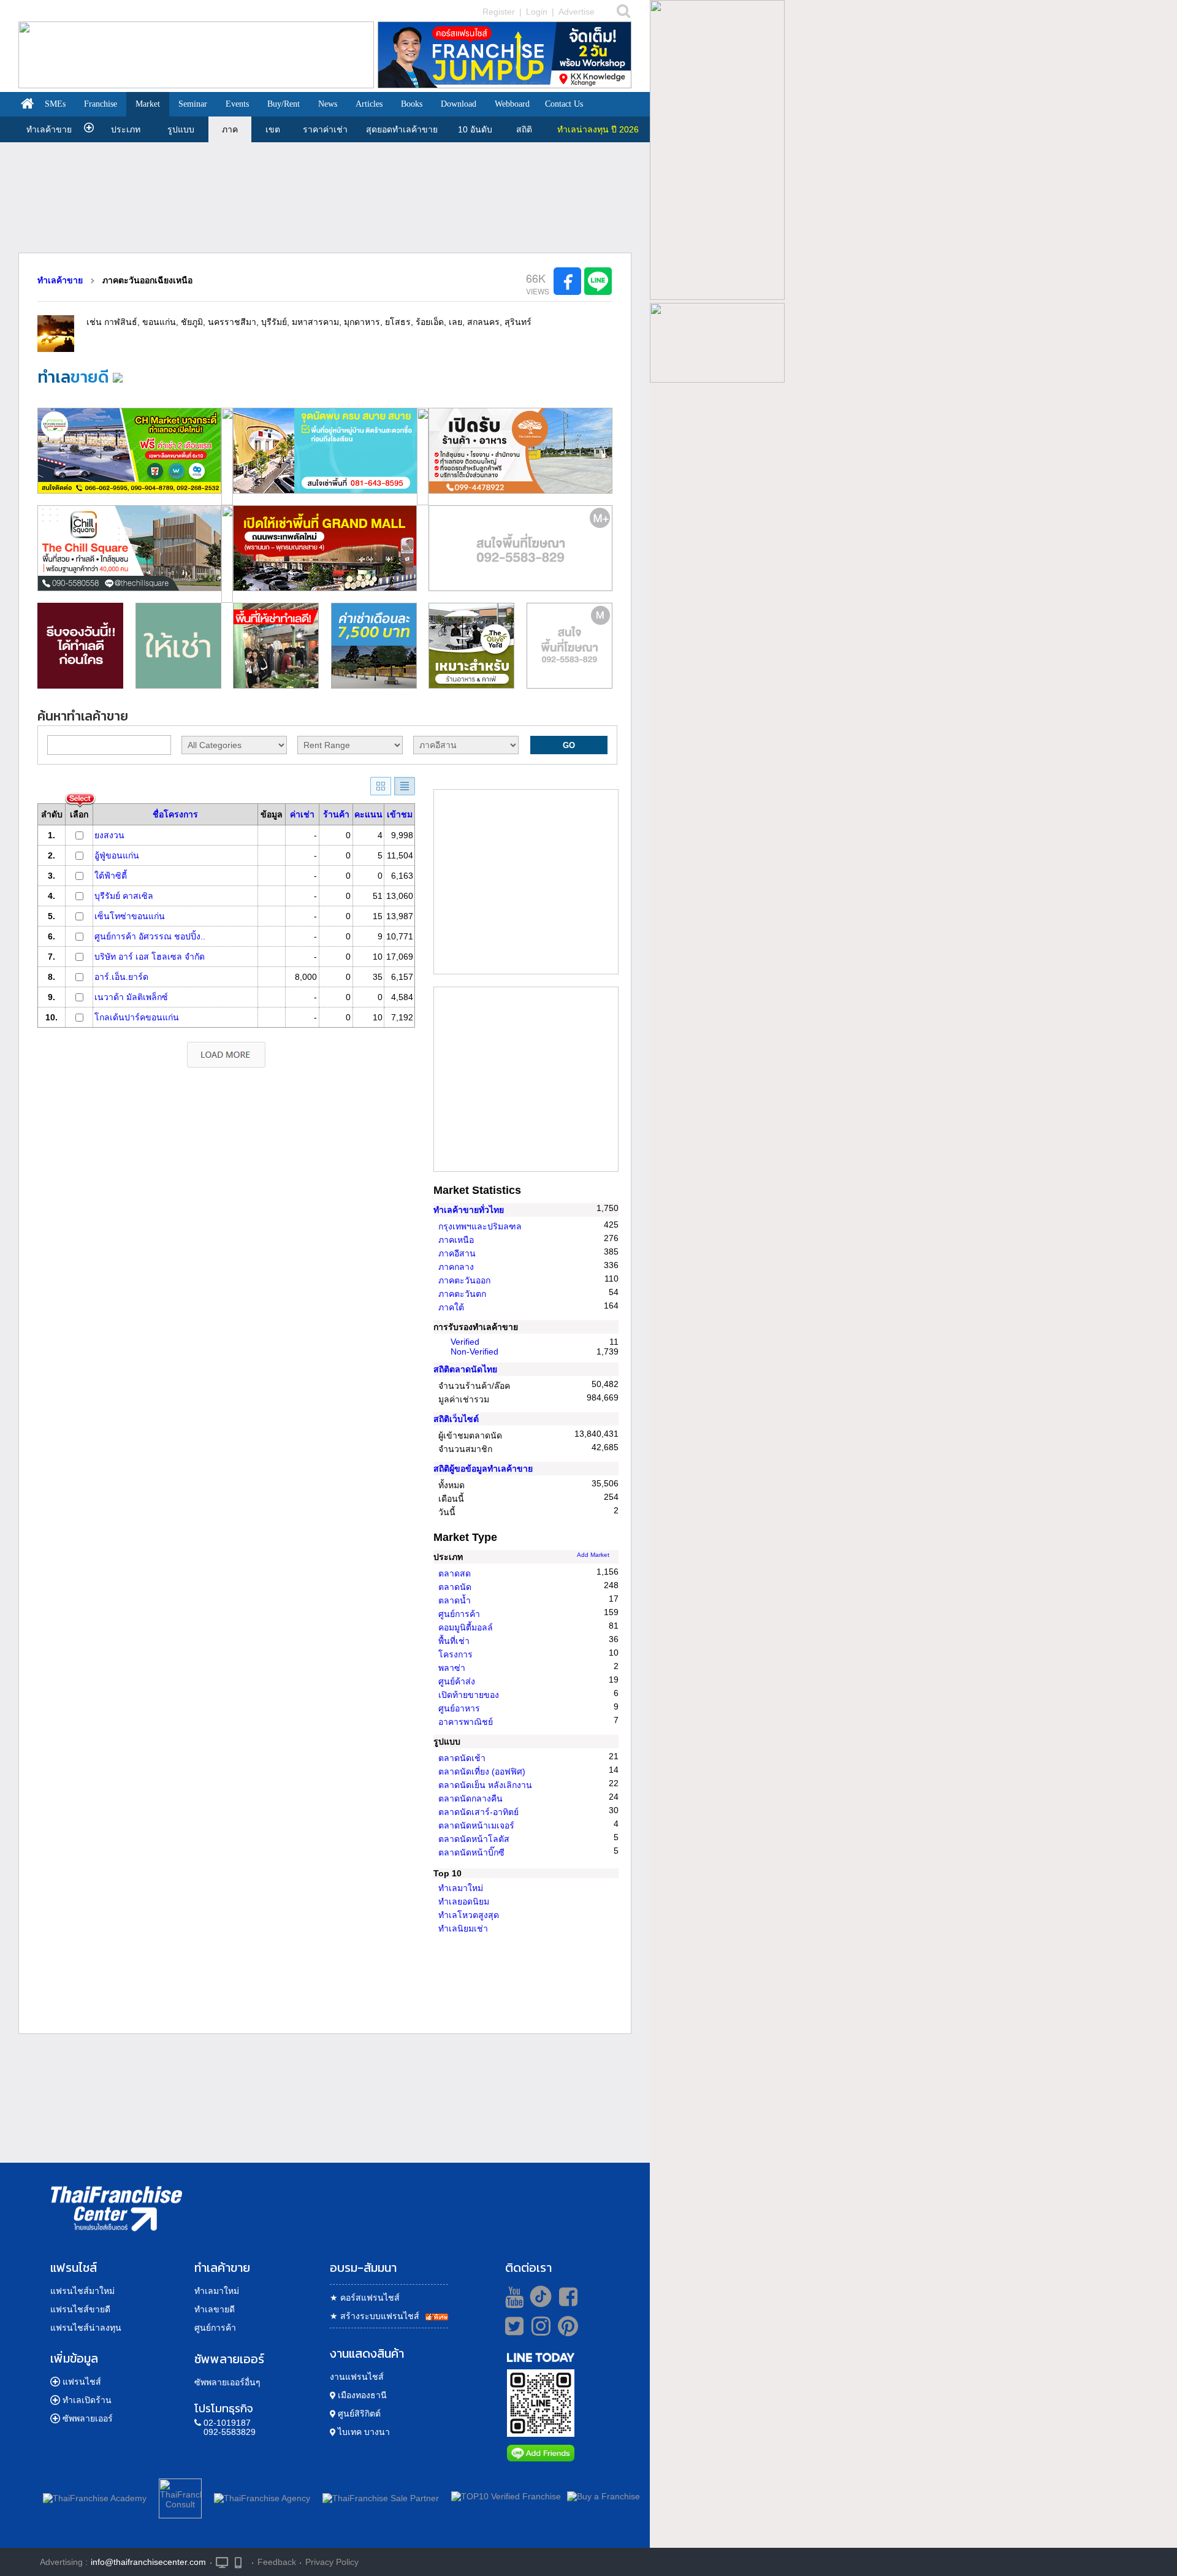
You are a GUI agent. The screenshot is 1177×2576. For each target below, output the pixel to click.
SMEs (55, 104)
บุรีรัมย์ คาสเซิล (124, 896)
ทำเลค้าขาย (49, 129)
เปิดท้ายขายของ (469, 1695)
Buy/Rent (284, 104)
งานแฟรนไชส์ (357, 2377)
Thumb (381, 786)
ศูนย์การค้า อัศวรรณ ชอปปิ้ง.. (150, 936)
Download (459, 104)
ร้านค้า (336, 814)
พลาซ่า (452, 1668)
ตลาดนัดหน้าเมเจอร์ (476, 1825)
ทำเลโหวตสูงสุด (469, 1915)
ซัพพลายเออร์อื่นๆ (227, 2382)
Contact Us (564, 104)
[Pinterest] (568, 2331)
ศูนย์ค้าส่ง (457, 1681)
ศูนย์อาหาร (459, 1708)
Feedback (277, 2562)
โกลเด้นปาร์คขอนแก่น (137, 1017)
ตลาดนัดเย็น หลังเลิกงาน (485, 1785)
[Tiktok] (538, 2296)
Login (537, 12)
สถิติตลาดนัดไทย (465, 1369)
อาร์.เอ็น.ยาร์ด (121, 977)
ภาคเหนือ (456, 1240)
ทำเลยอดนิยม (464, 1901)
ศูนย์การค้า (459, 1614)
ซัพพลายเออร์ (88, 2418)
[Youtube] (513, 2296)
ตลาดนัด (455, 1587)
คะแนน (368, 814)
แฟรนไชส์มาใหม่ (82, 2291)
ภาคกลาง (456, 1267)
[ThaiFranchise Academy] (98, 2496)
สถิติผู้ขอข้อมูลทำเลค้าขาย (483, 1469)
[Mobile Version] (241, 2562)
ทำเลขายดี (215, 2309)
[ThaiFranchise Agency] (262, 2496)
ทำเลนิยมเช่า (463, 1928)
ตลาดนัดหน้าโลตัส (474, 1839)
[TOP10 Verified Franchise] (506, 2496)
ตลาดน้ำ (455, 1600)
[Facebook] (566, 2296)
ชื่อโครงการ (175, 814)
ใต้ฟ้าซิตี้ (111, 876)
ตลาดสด (455, 1573)
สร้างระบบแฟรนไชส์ (375, 2316)
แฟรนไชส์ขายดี (80, 2309)
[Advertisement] (325, 197)
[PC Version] (222, 2562)
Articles (369, 104)
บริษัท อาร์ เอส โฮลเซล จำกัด (150, 957)
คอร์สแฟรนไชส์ (365, 2298)
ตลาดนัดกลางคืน (470, 1798)
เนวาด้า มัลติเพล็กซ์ (131, 997)
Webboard (512, 104)
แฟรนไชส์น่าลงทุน (86, 2328)
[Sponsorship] (520, 600)
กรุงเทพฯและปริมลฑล (480, 1226)
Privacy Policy (332, 2562)
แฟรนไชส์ (82, 2382)
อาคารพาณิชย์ (466, 1722)
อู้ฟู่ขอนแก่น (117, 855)
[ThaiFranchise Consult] (180, 2496)
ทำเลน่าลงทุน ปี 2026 (598, 129)
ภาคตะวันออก (464, 1280)
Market (148, 104)
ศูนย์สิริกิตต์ (358, 2414)
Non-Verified (474, 1351)
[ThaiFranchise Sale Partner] (381, 2496)
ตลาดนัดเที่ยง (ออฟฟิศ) (482, 1771)
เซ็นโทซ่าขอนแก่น (130, 916)
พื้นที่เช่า (454, 1641)
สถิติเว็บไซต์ (456, 1419)
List (405, 786)
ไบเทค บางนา (363, 2432)
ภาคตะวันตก (462, 1294)
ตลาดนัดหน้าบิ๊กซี (471, 1852)
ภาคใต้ (451, 1307)
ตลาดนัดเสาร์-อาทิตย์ (478, 1812)
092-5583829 (230, 2432)
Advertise (577, 12)
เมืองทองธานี (361, 2395)
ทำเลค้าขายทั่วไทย (469, 1210)
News (328, 104)
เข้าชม (400, 814)
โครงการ (455, 1654)
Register (499, 12)
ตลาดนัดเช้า (462, 1758)
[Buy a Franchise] (604, 2496)
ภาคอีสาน (457, 1253)
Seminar (193, 104)
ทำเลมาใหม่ (461, 1888)
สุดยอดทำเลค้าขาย (402, 129)
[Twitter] (512, 2326)
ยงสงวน (109, 835)
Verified (465, 1342)
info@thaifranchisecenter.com (148, 2562)
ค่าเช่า (302, 814)
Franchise (101, 104)
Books (412, 104)
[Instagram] (538, 2331)
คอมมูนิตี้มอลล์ (466, 1627)
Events (237, 104)
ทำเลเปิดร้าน (87, 2400)
